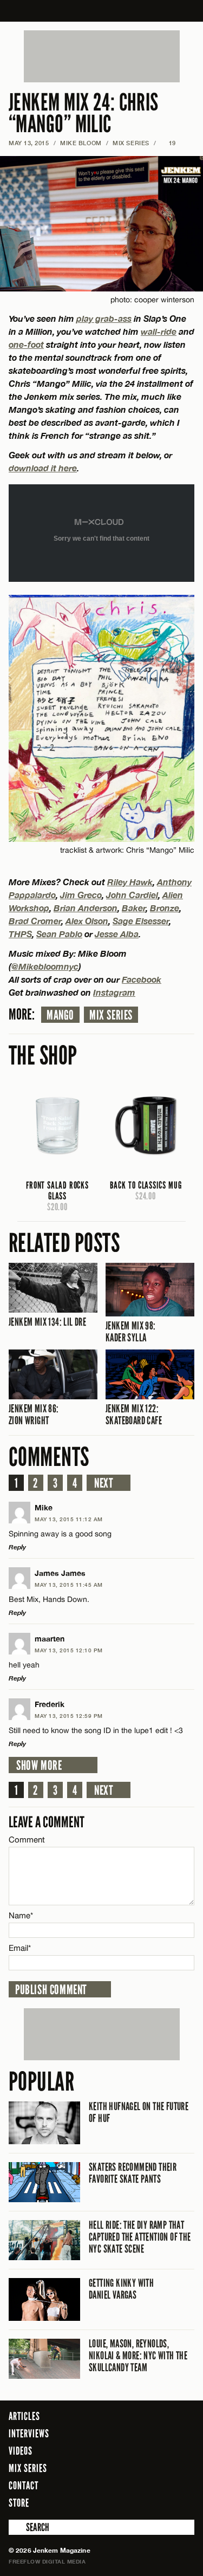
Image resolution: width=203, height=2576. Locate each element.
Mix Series (111, 1015)
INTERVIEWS (29, 2434)
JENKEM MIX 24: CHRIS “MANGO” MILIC (84, 113)
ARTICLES (24, 2416)
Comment (27, 1839)
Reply (17, 1547)
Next (104, 1483)
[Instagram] (160, 2502)
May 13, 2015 (29, 143)
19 (168, 143)
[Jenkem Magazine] (101, 11)
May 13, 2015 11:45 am (69, 1585)
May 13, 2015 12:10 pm (69, 1650)
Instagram (114, 992)
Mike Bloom (81, 143)
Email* (20, 1948)
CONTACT (24, 2486)
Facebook (142, 979)
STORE (19, 2503)
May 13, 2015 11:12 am (69, 1519)
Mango (60, 1015)
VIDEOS (21, 2451)
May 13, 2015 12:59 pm (69, 1716)
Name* (21, 1915)
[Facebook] (127, 2502)
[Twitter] (142, 2502)
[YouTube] (183, 2502)
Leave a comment (47, 1822)
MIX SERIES (131, 143)
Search (16, 2527)
